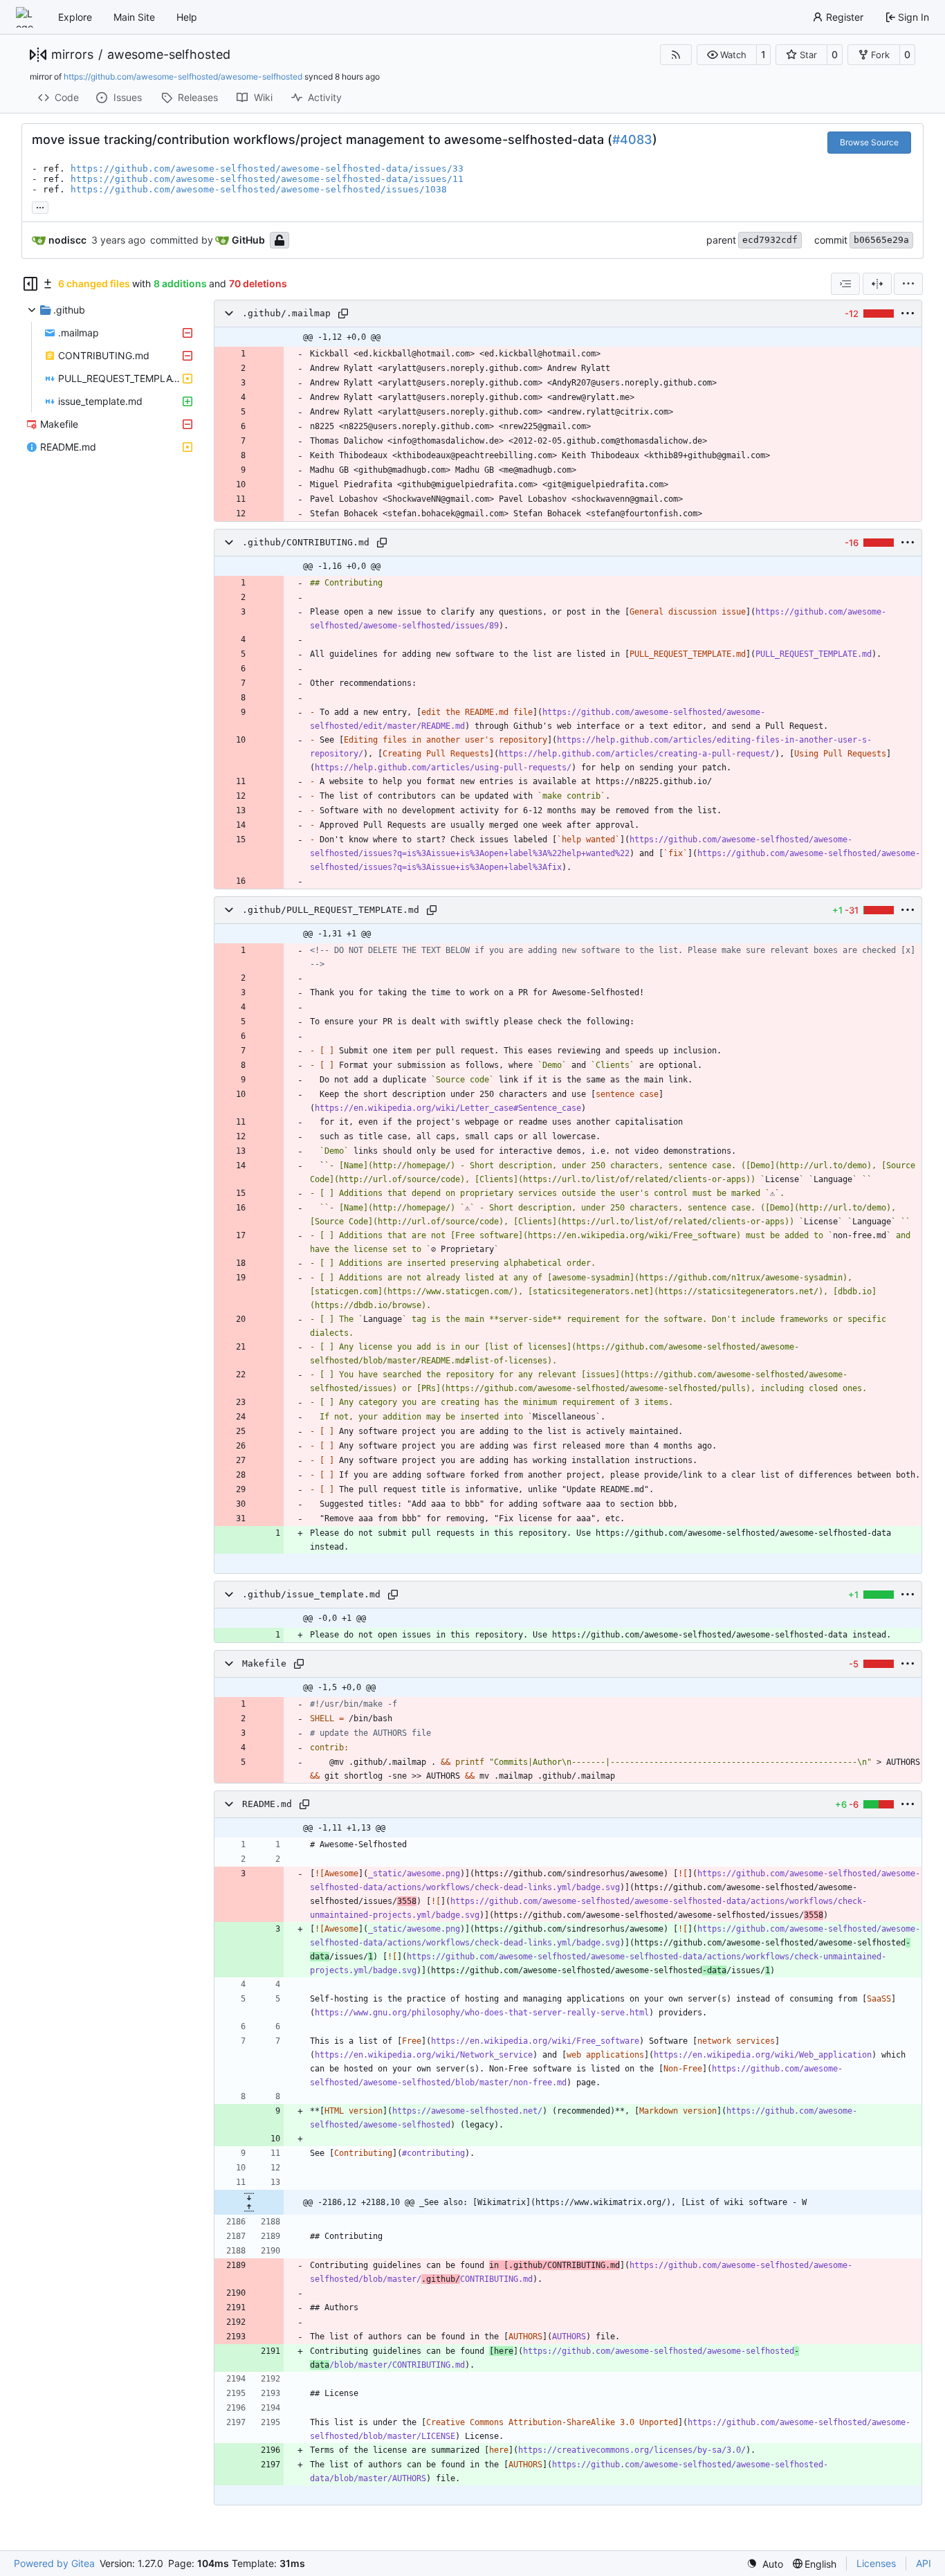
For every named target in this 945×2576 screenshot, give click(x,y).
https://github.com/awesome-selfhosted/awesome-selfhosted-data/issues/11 (267, 179)
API (924, 2563)
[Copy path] (343, 314)
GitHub (248, 240)
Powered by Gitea (54, 2563)
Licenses (876, 2563)
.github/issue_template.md (311, 1594)
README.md (267, 1804)
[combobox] (845, 284)
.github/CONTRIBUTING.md (306, 542)
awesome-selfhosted (169, 55)
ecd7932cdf (770, 240)
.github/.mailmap (286, 313)
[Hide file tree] (30, 284)
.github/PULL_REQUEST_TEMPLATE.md (331, 910)
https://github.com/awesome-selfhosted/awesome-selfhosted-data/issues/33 (267, 169)
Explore (75, 17)
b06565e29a (881, 240)
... (40, 206)
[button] (727, 55)
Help (187, 17)
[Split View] (877, 284)
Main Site (134, 17)
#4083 (632, 139)
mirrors (72, 55)
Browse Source (869, 142)
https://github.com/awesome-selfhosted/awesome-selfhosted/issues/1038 (259, 189)
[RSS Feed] (676, 55)
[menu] (908, 284)
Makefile (264, 1663)
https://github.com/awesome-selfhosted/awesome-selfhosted (183, 76)
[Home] (26, 17)
